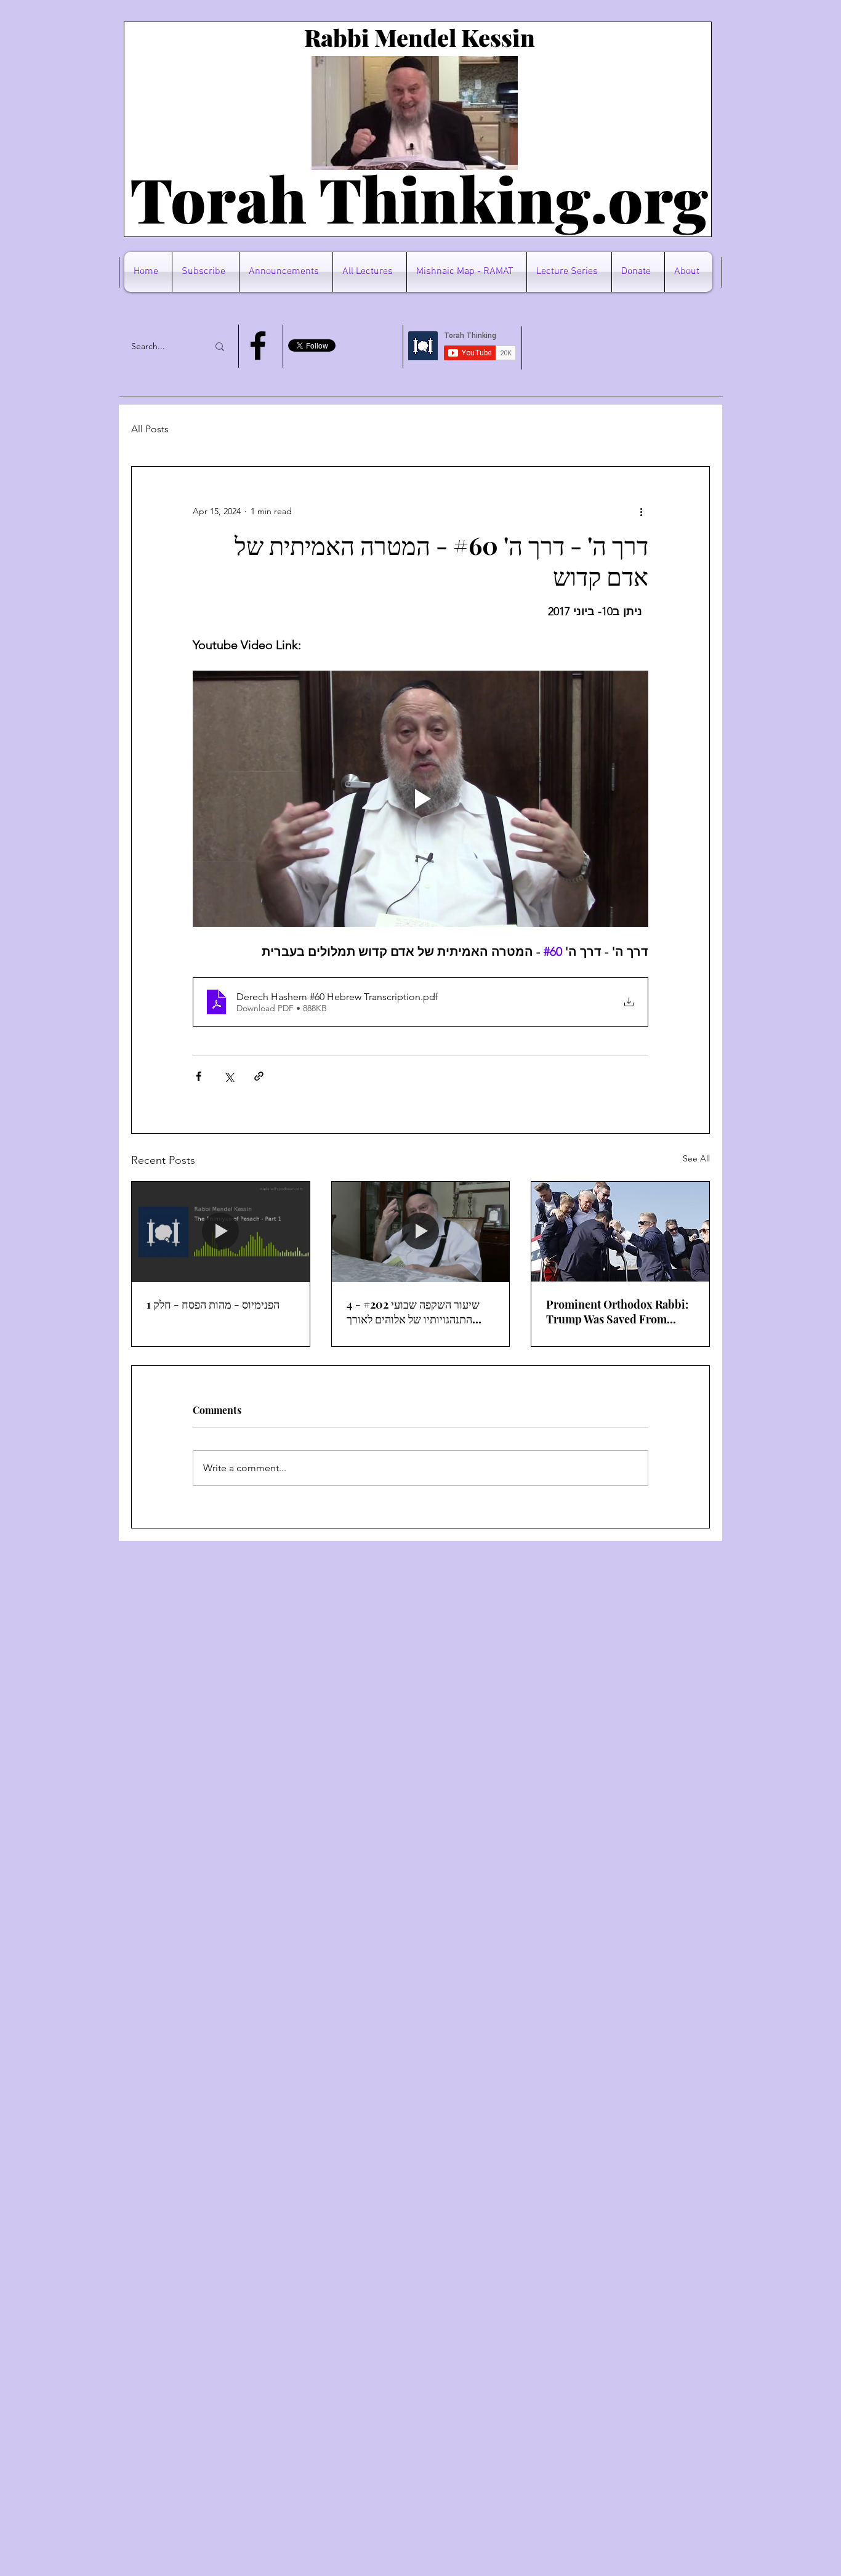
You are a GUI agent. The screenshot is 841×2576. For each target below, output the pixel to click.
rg (676, 198)
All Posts (150, 429)
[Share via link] (259, 1076)
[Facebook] (258, 345)
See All (696, 1158)
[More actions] (641, 511)
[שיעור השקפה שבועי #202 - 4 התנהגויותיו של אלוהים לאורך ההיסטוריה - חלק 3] (421, 1232)
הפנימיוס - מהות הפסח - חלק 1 (213, 1304)
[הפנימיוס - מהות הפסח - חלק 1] (221, 1232)
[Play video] (420, 799)
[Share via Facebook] (199, 1076)
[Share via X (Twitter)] (229, 1076)
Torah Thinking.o (387, 198)
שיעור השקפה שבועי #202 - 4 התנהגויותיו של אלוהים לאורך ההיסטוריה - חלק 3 (413, 1312)
